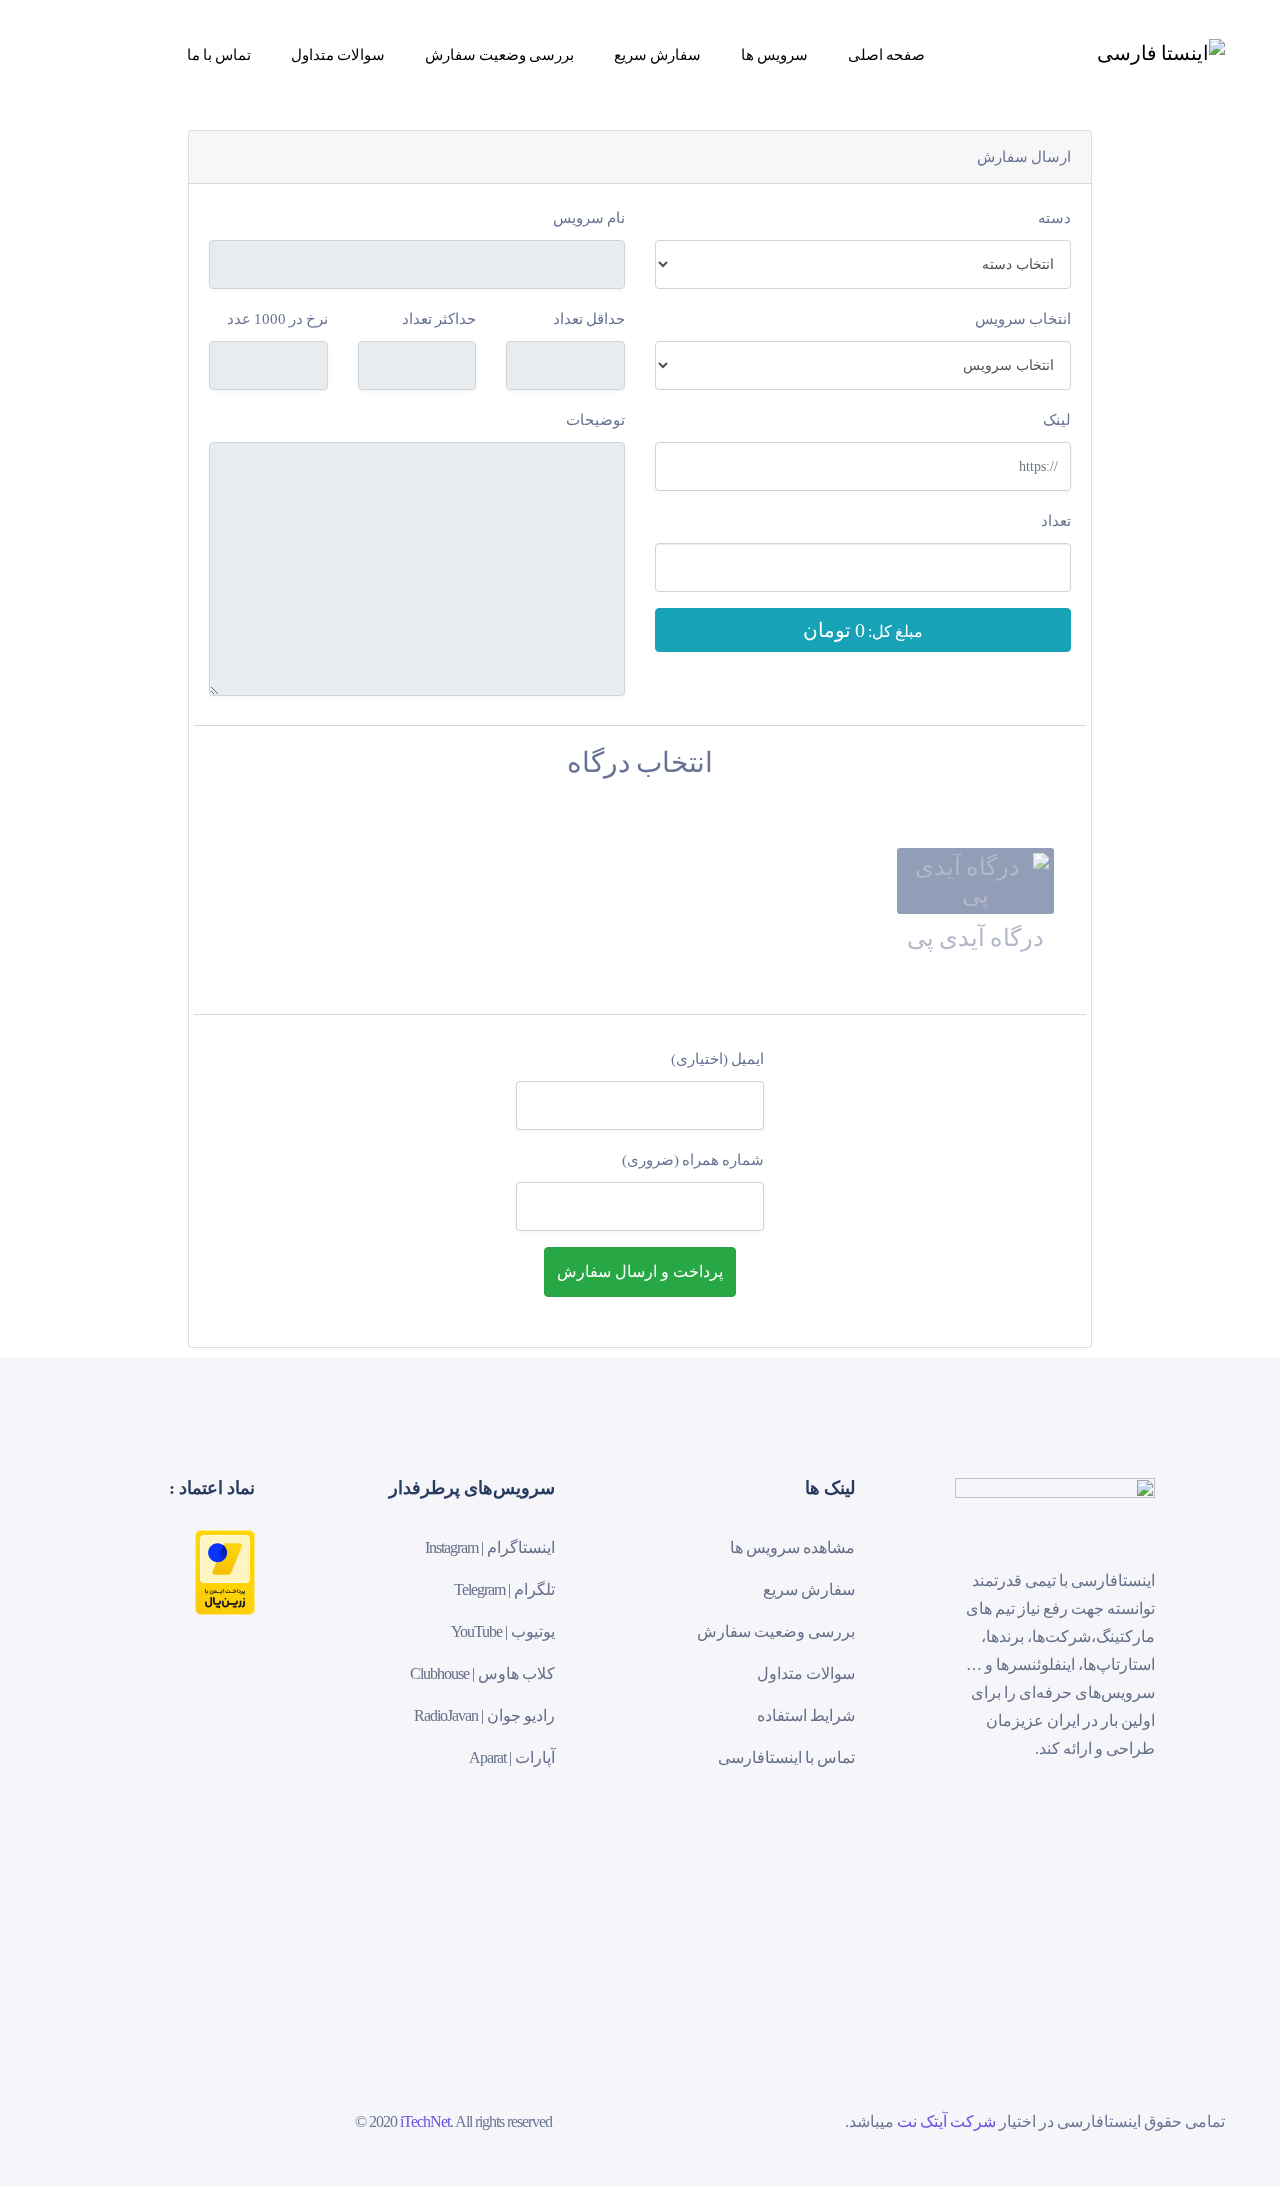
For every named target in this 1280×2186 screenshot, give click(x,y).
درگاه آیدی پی (975, 938)
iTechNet (425, 2121)
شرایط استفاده (806, 1715)
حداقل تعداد (589, 319)
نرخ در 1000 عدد (277, 319)
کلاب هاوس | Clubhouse (482, 1673)
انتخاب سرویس (1023, 319)
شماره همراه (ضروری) (693, 1160)
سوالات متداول (338, 54)
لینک (1057, 420)
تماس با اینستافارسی (786, 1757)
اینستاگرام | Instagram (490, 1547)
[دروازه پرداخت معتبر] (225, 1570)
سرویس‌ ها (774, 54)
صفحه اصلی (886, 54)
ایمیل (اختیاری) (717, 1059)
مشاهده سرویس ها (792, 1547)
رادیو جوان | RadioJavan (484, 1715)
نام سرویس (589, 218)
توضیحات (595, 420)
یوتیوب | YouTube (503, 1631)
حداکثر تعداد (439, 319)
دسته (1054, 218)
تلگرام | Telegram (504, 1589)
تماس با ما (219, 54)
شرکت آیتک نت (946, 2121)
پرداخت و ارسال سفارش (640, 1271)
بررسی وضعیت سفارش (499, 54)
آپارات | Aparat (512, 1757)
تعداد (1056, 521)
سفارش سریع (657, 54)
